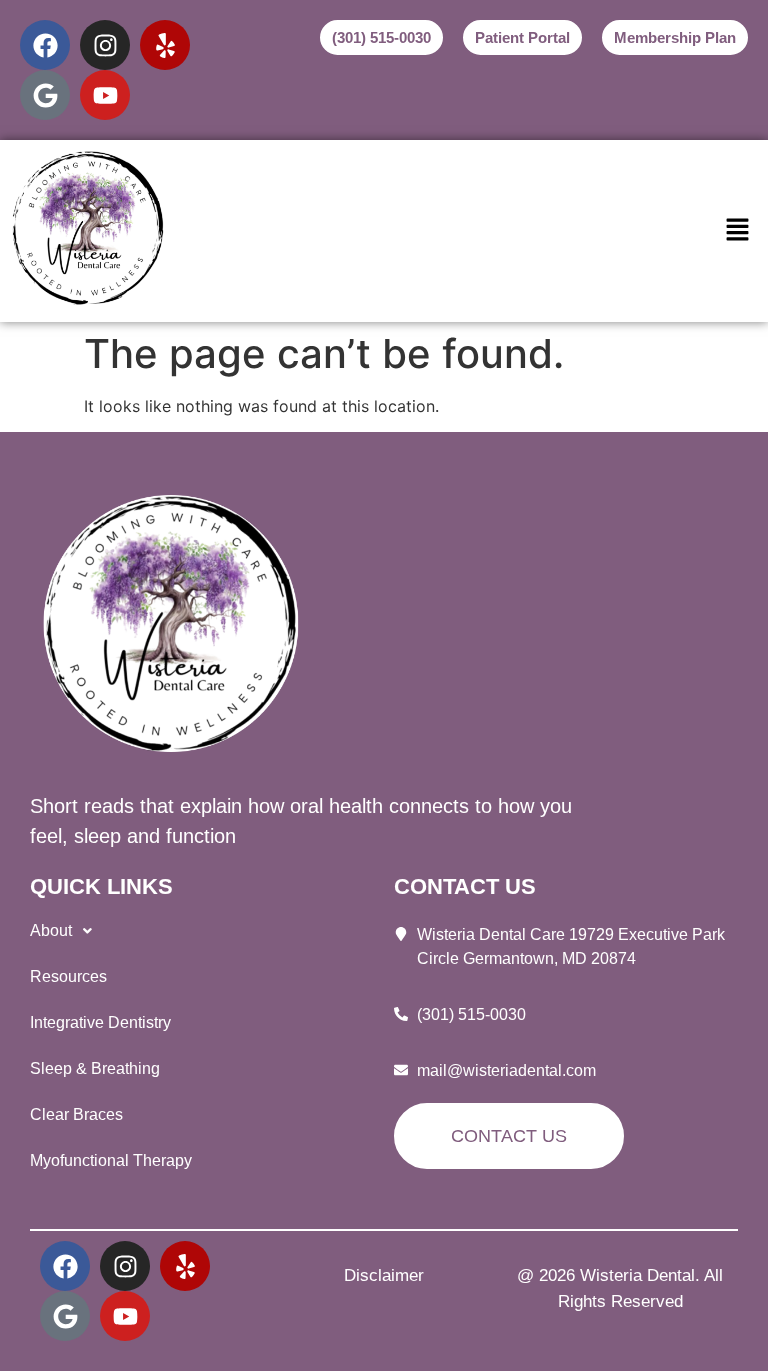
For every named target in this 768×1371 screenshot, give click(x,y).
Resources (68, 976)
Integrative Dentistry (100, 1022)
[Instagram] (105, 45)
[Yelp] (165, 45)
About (51, 930)
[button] (738, 230)
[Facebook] (45, 45)
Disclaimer (384, 1275)
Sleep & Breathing (95, 1068)
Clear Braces (76, 1114)
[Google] (45, 95)
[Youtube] (105, 95)
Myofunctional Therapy (111, 1160)
